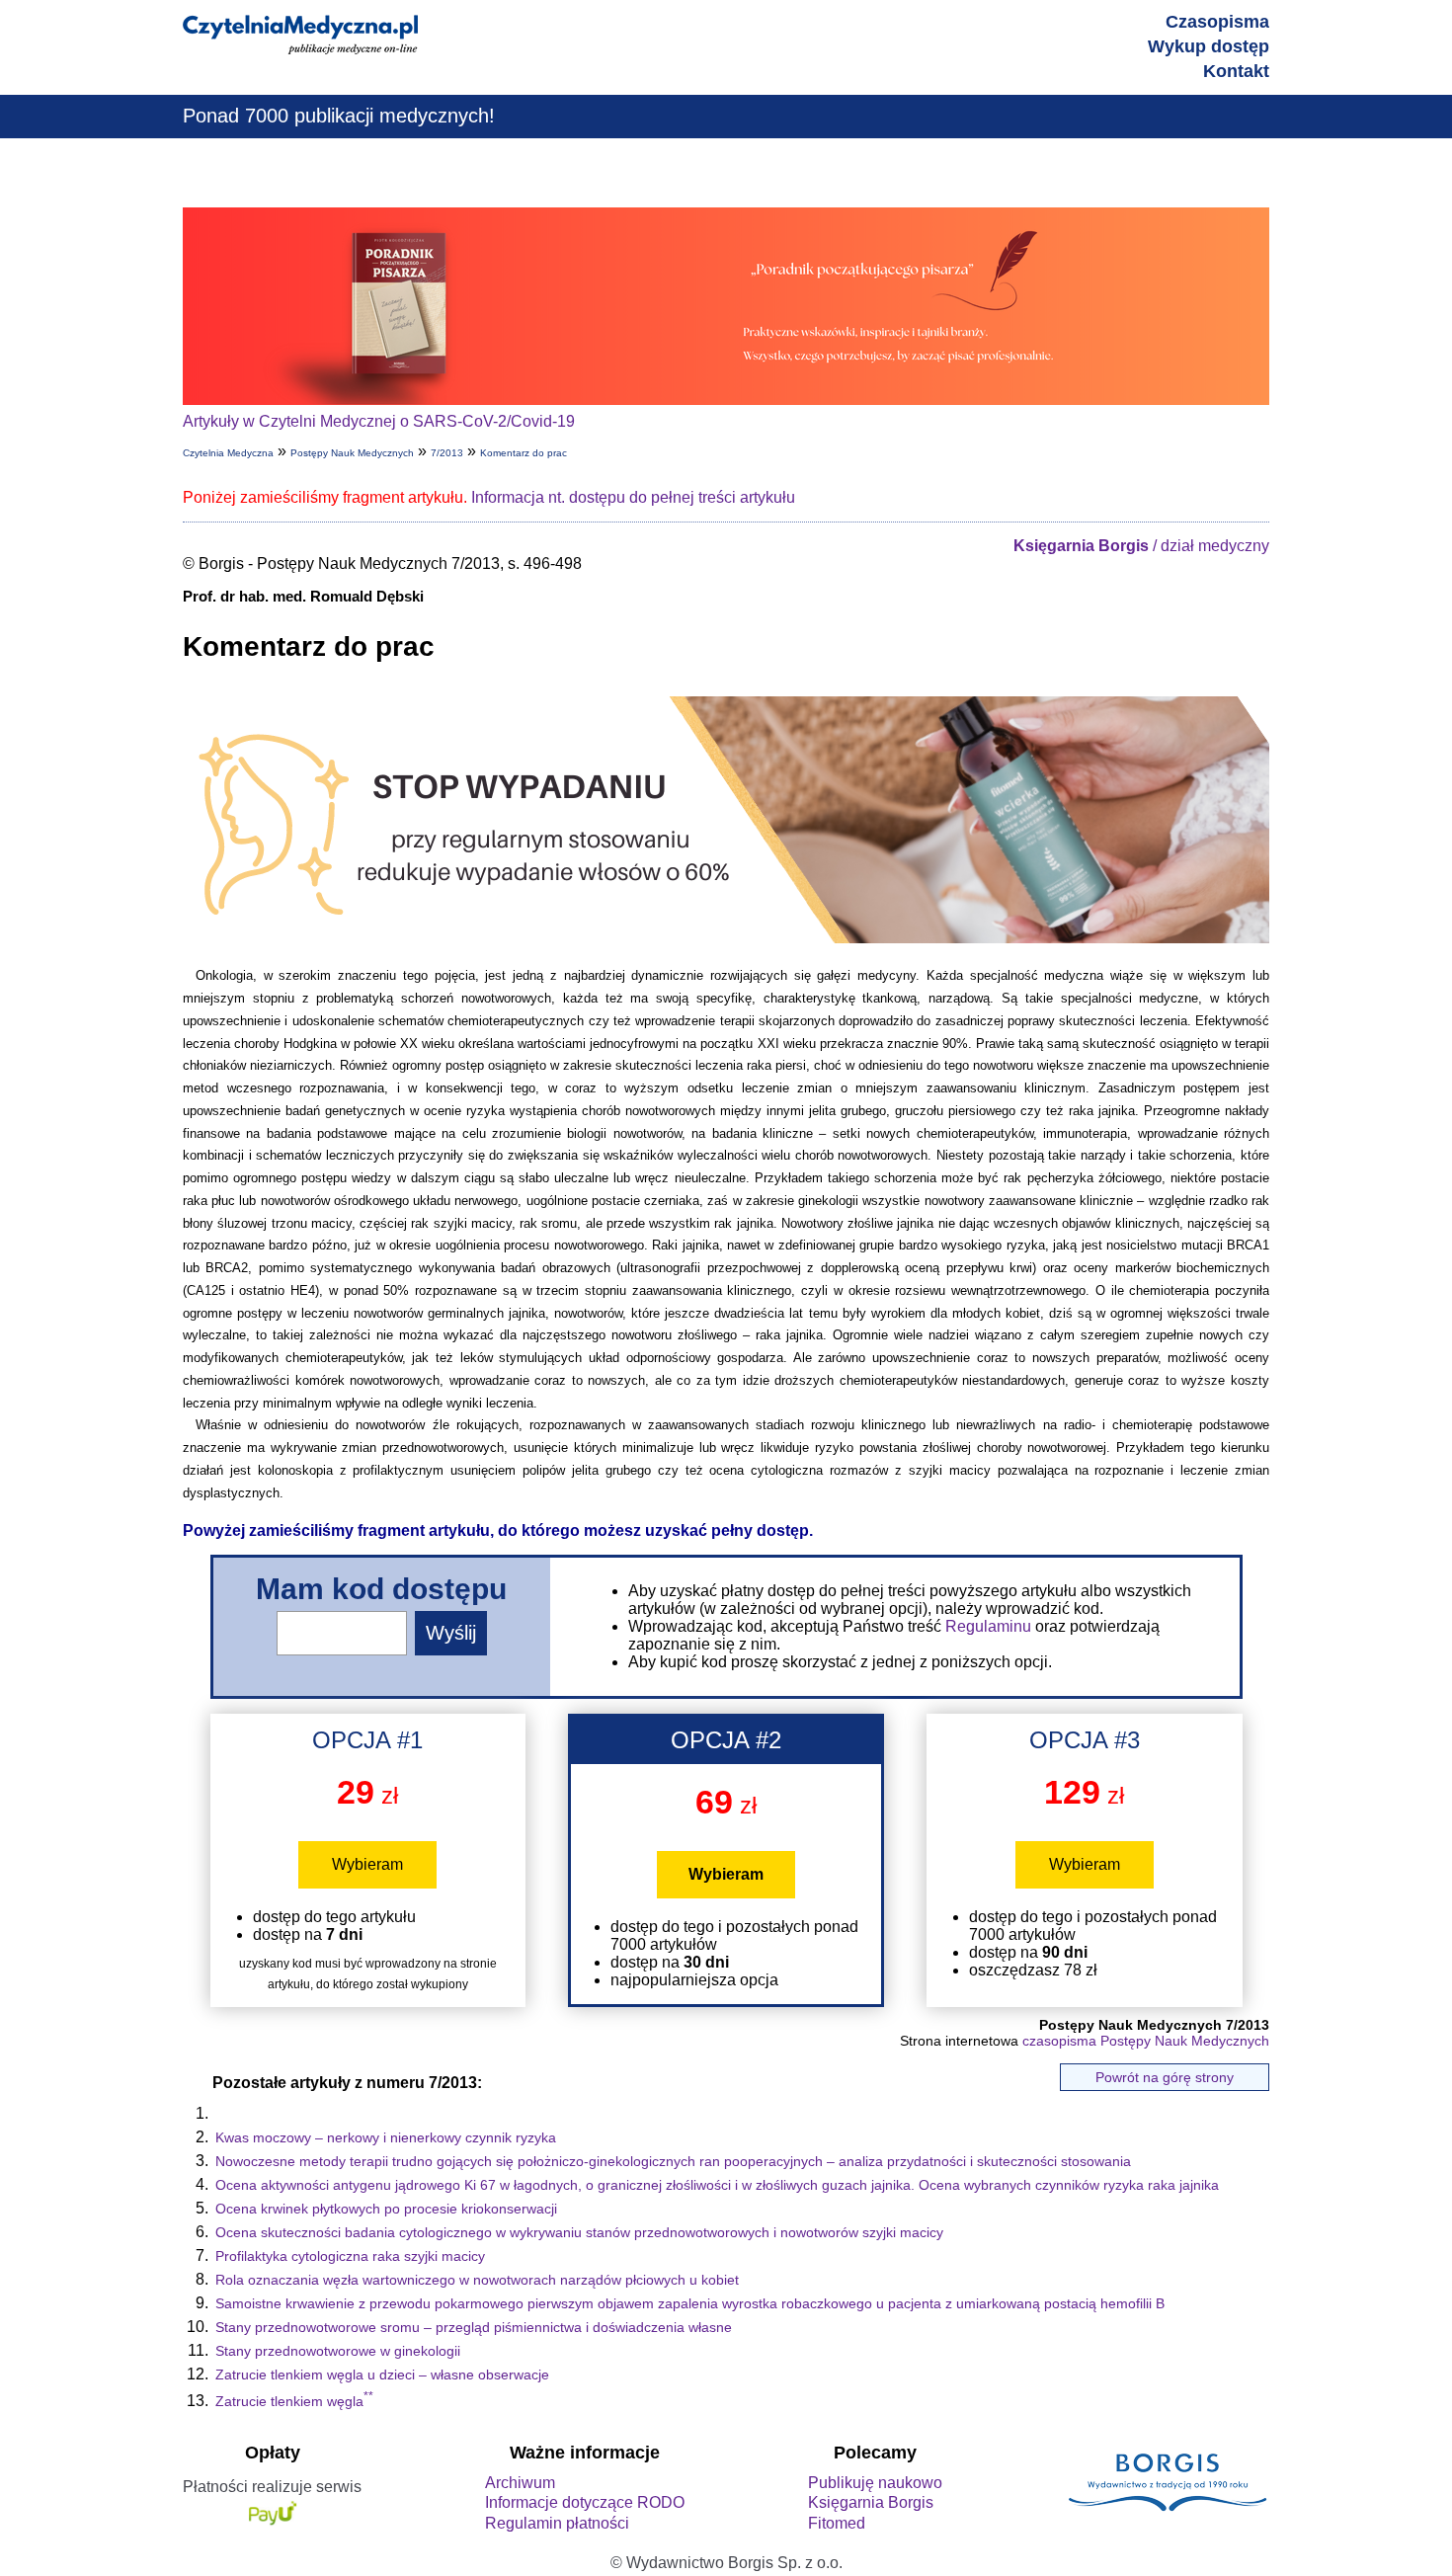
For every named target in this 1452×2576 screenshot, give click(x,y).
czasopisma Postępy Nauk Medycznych (1146, 2041)
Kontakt (1236, 71)
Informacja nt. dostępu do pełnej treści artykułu (633, 497)
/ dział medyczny (1141, 546)
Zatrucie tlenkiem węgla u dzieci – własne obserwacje (382, 2375)
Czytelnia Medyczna (228, 453)
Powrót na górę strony (1165, 2077)
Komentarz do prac (524, 453)
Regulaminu (988, 1626)
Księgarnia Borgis (871, 2502)
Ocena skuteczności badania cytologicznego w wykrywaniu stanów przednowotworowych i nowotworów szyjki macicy (579, 2232)
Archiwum (520, 2483)
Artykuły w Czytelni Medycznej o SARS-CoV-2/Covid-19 (379, 421)
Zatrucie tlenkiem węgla (294, 2401)
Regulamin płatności (557, 2523)
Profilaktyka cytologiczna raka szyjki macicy (350, 2256)
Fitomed (837, 2523)
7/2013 (447, 453)
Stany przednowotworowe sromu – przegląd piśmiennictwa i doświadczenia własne (474, 2327)
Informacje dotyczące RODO (585, 2502)
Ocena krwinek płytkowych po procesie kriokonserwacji (386, 2209)
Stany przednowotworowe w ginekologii (338, 2351)
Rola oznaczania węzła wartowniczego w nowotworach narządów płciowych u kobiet (477, 2280)
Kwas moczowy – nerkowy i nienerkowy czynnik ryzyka (386, 2137)
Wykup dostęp (1209, 46)
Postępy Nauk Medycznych (352, 453)
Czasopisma (1217, 22)
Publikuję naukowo (875, 2483)
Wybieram (367, 1864)
